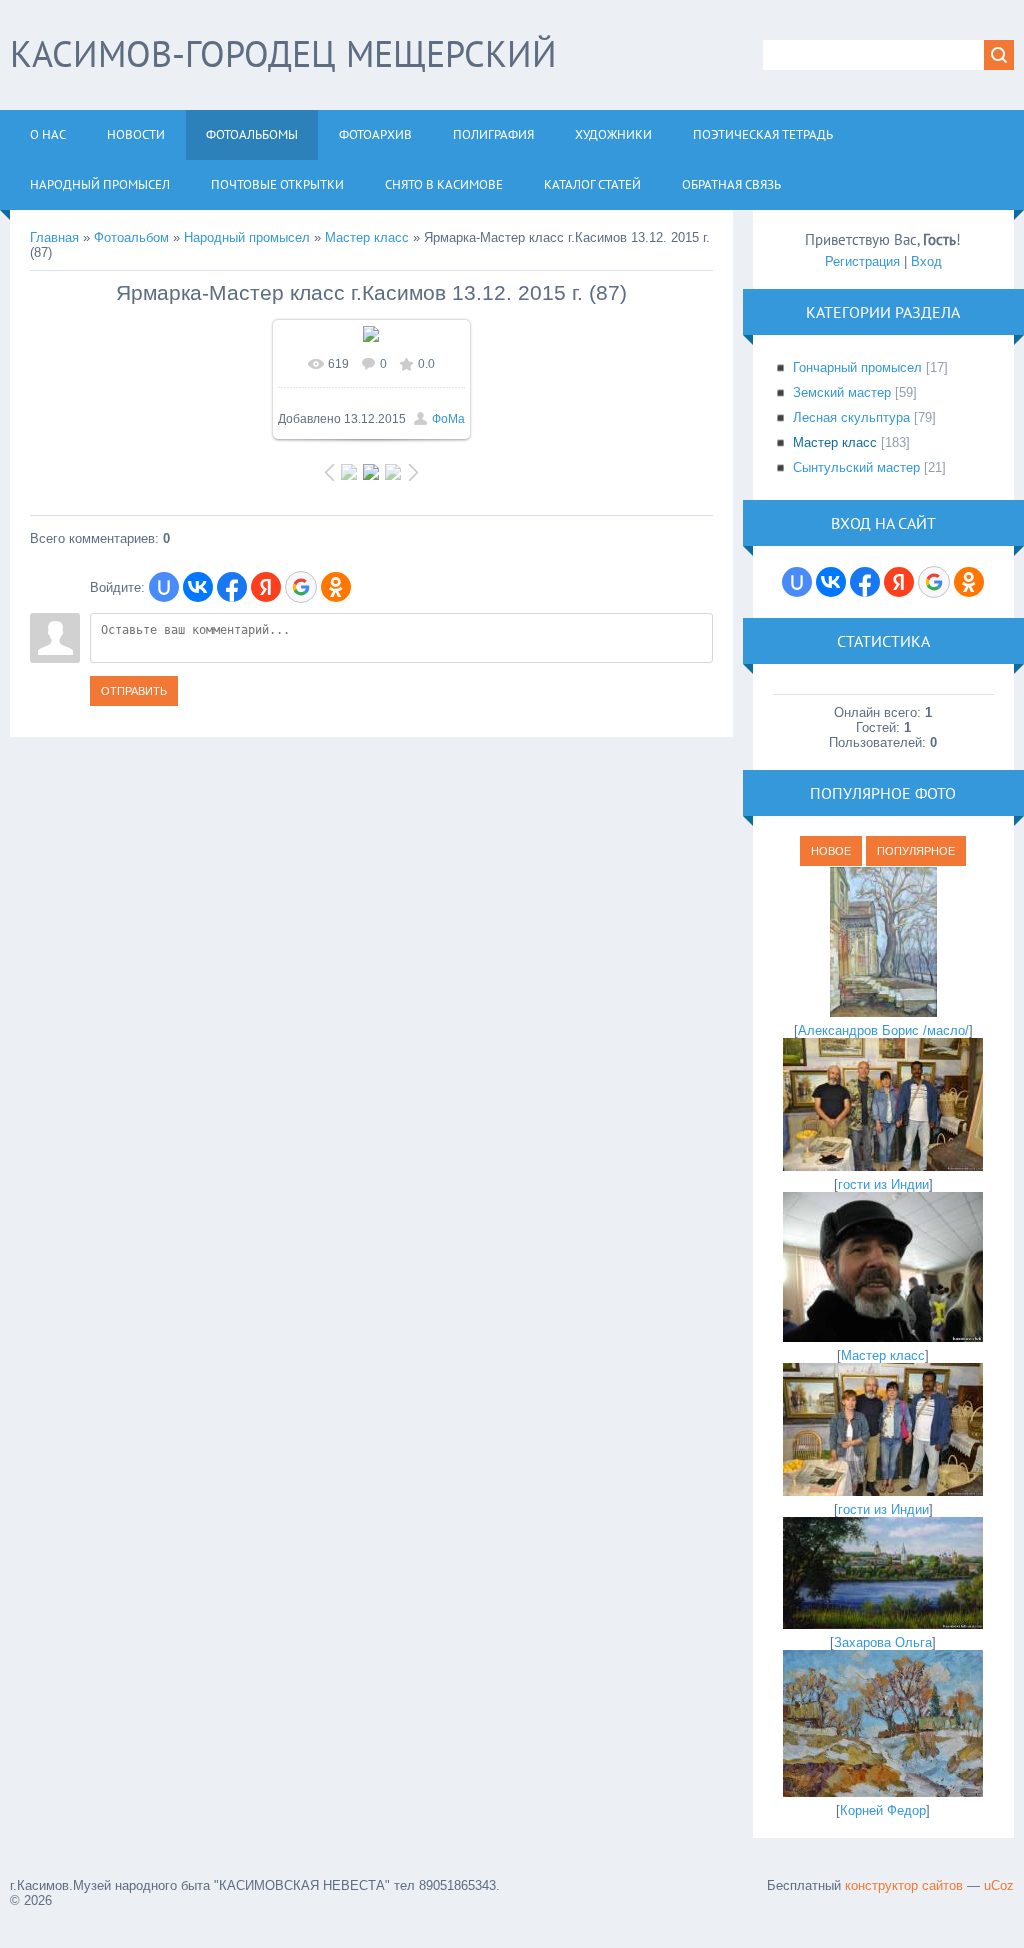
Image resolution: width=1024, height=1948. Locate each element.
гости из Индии (883, 1184)
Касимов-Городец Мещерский (283, 53)
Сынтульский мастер (856, 467)
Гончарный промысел (857, 367)
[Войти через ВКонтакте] (198, 587)
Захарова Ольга (883, 1642)
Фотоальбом (131, 237)
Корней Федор (883, 1810)
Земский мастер (842, 392)
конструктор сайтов (904, 1885)
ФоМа (448, 419)
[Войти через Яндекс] (266, 587)
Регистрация (862, 261)
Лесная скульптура (851, 417)
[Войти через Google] (301, 587)
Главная (54, 237)
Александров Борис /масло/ (883, 1030)
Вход (926, 261)
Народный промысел (247, 237)
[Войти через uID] (164, 587)
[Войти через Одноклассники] (336, 587)
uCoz (999, 1885)
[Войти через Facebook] (232, 587)
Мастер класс (367, 237)
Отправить (134, 691)
